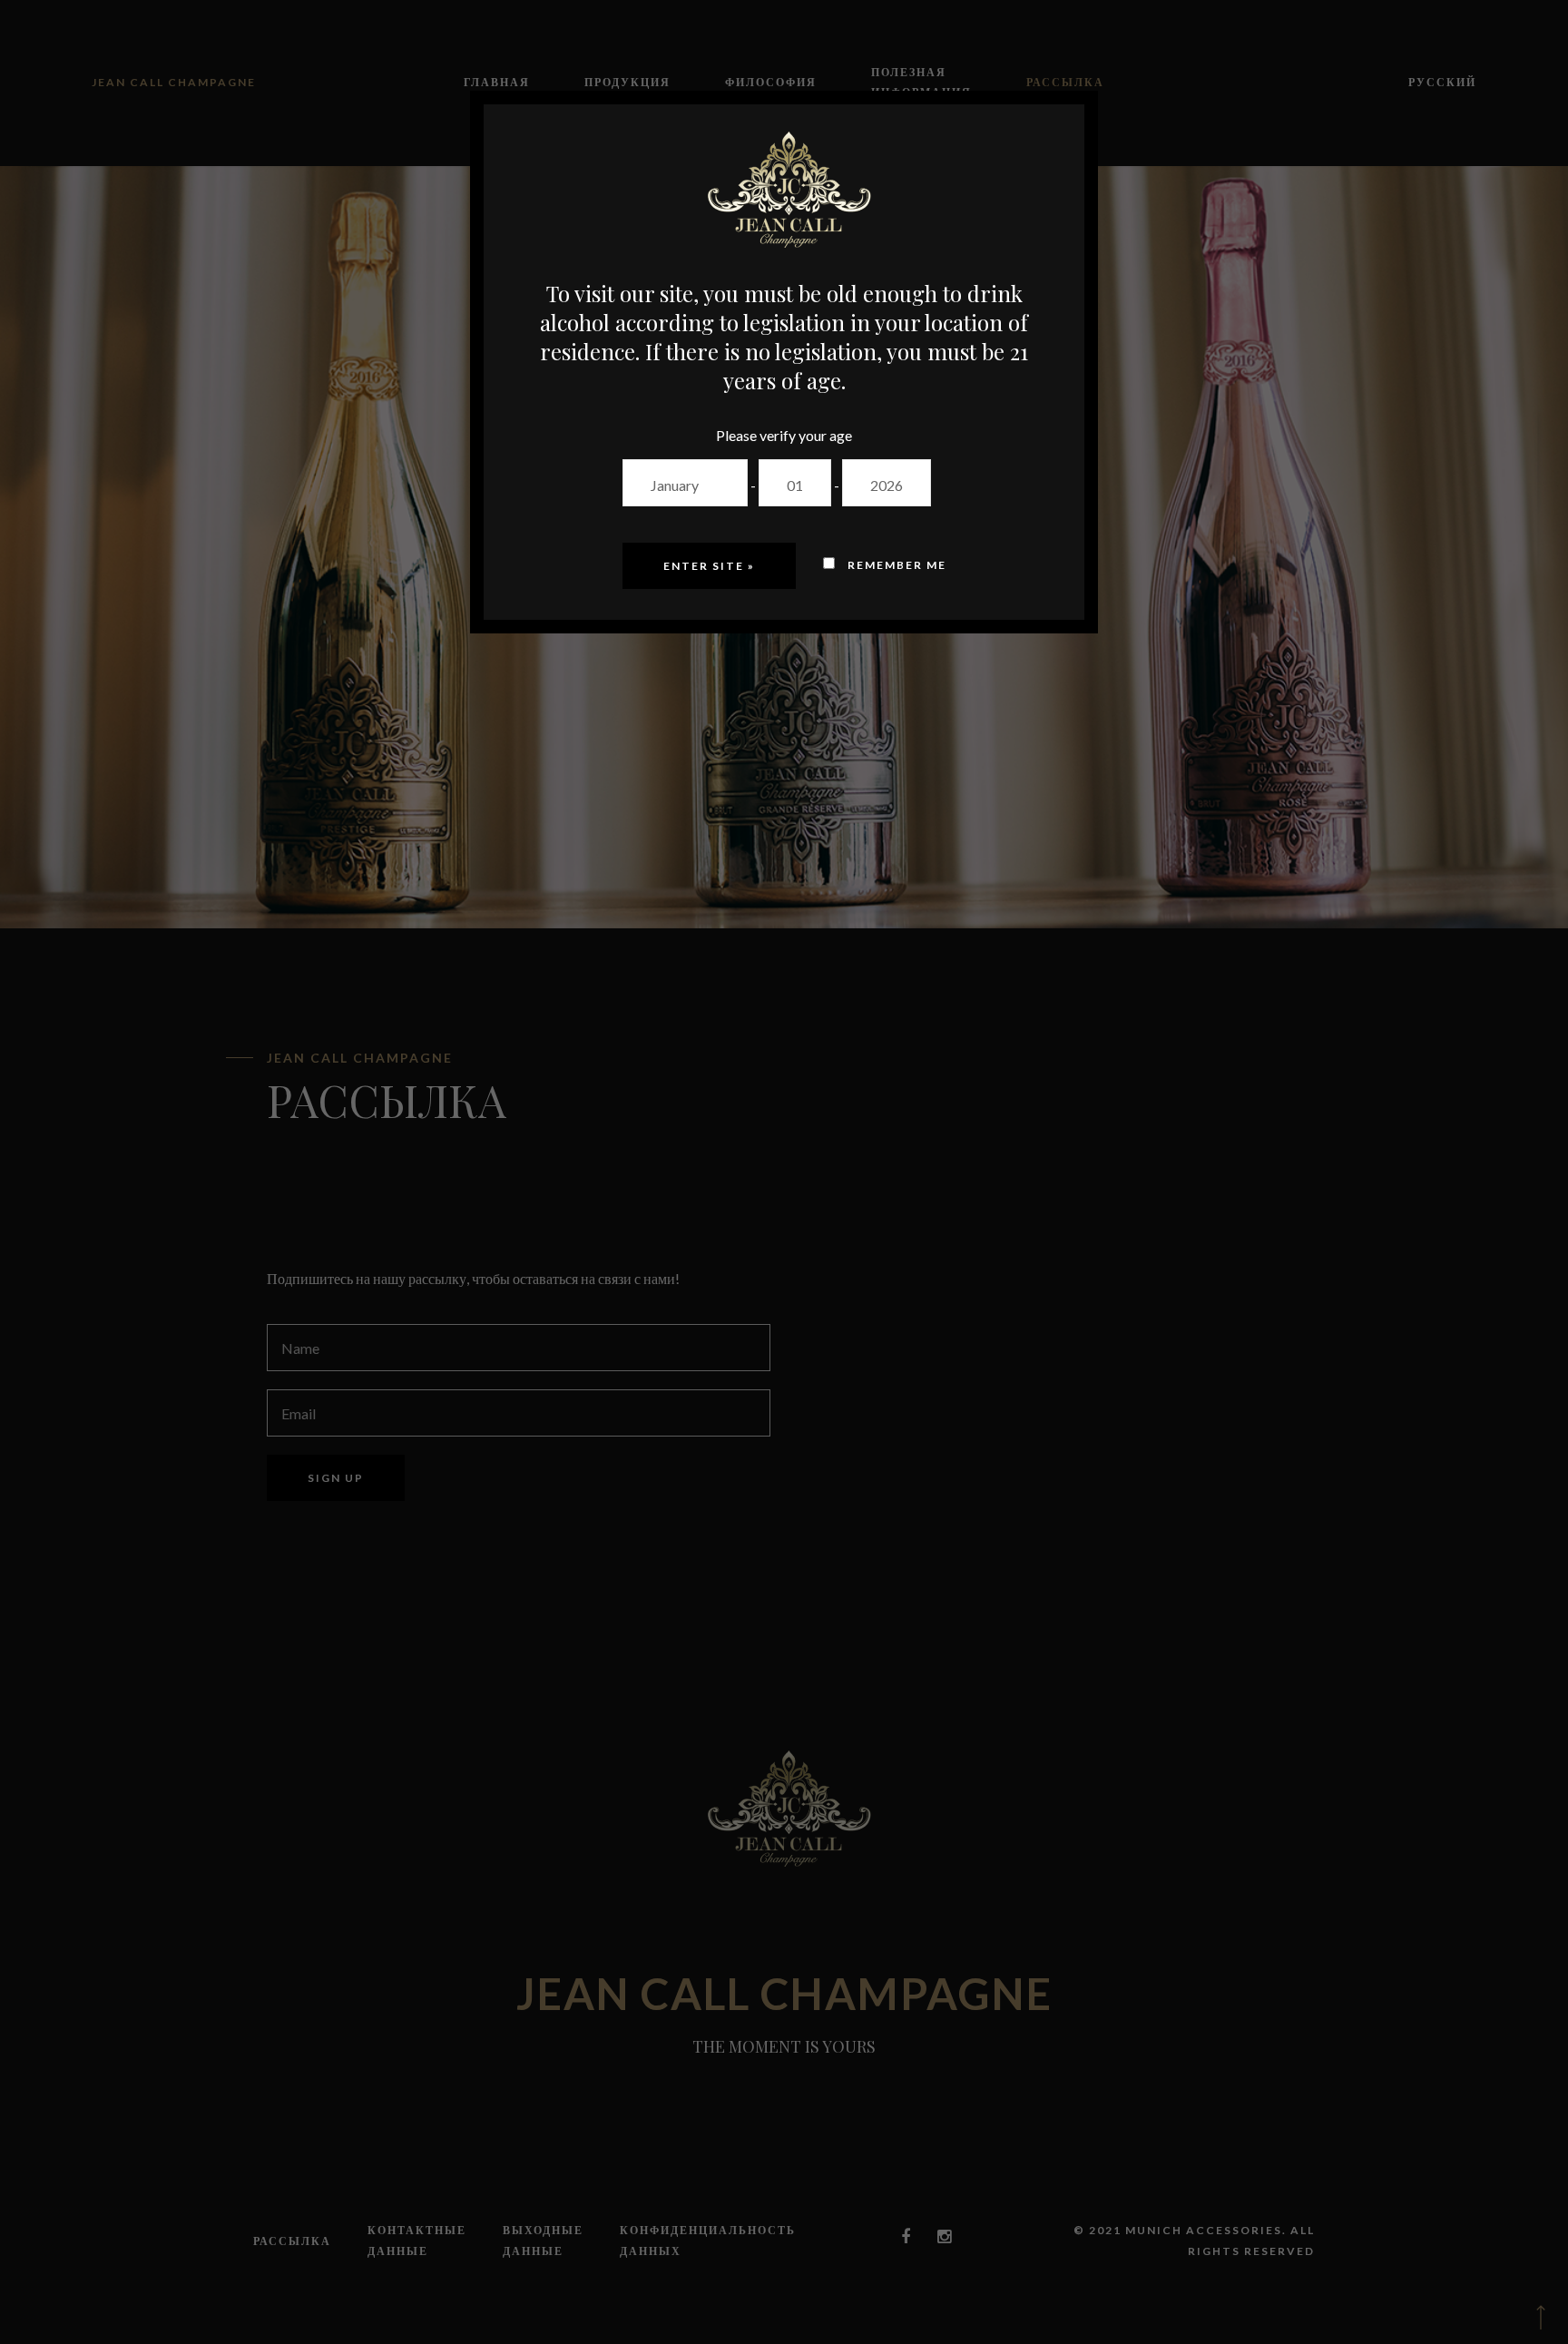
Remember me (895, 565)
